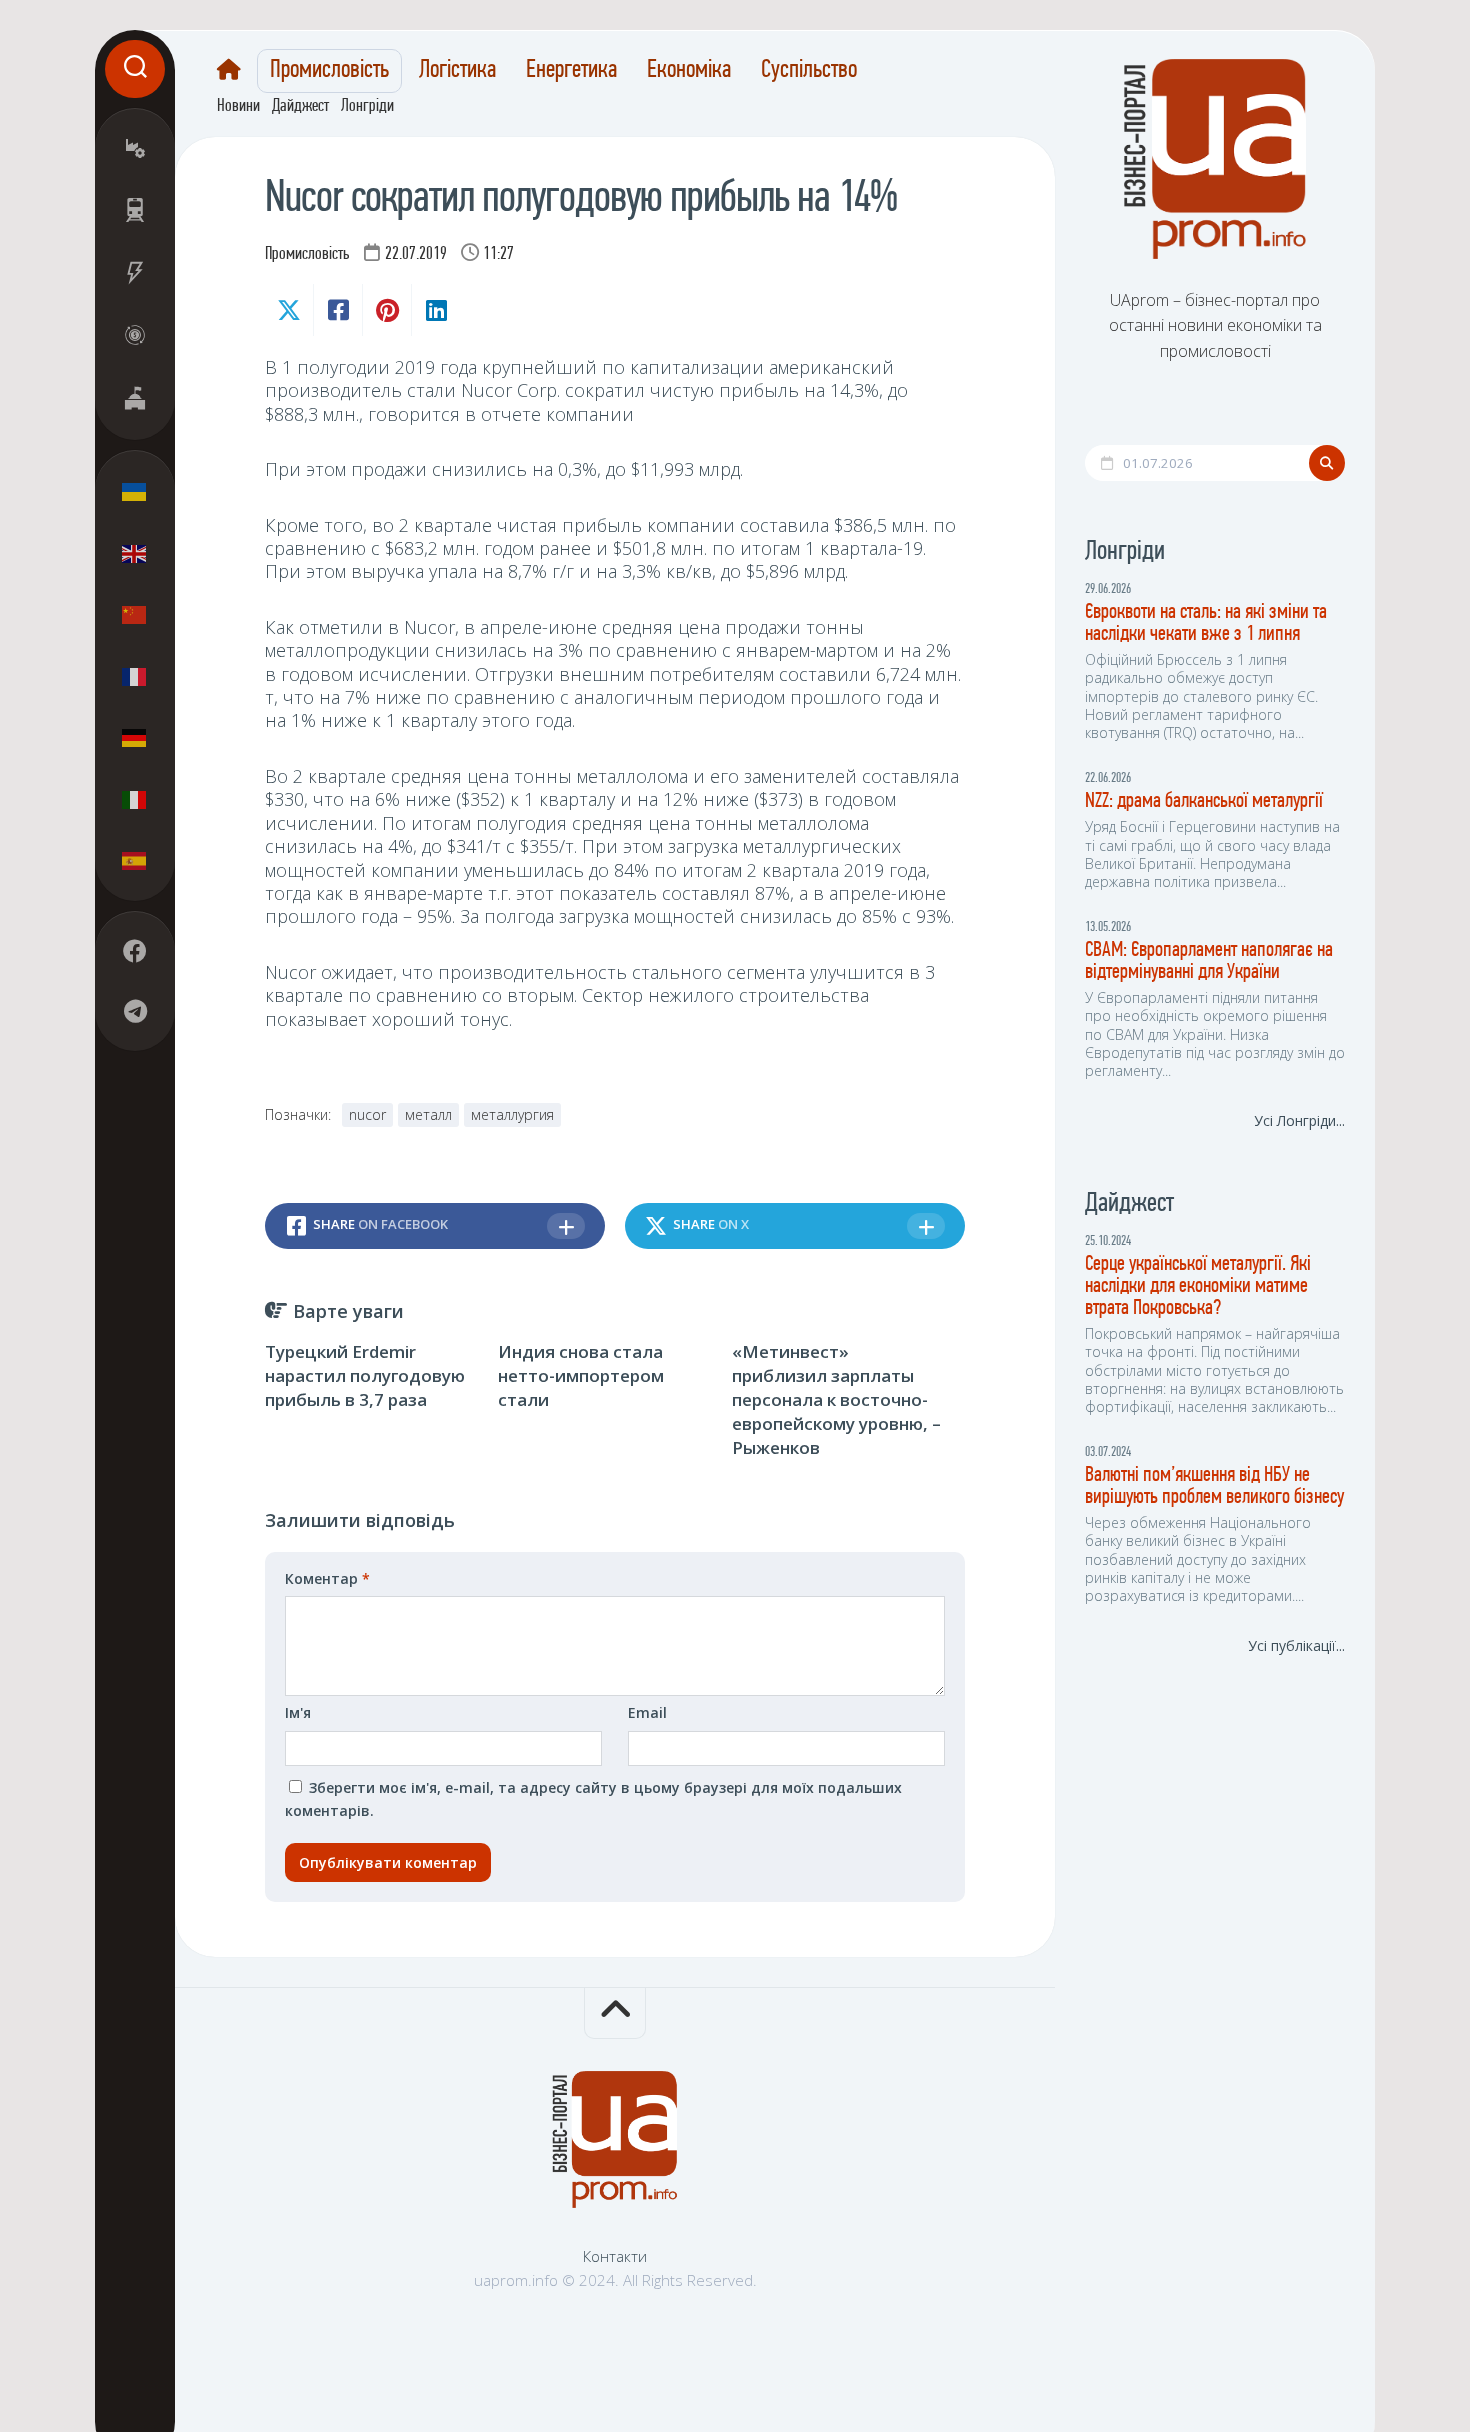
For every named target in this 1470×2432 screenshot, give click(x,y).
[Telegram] (135, 1012)
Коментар (327, 1578)
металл (428, 1114)
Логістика (457, 71)
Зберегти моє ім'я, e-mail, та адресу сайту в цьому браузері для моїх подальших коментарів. (593, 1799)
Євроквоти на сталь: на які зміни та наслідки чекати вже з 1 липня (1206, 623)
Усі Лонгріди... (1299, 1120)
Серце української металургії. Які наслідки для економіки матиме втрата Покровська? (1198, 1286)
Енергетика (571, 71)
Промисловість (329, 71)
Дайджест (300, 107)
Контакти (615, 2256)
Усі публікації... (1296, 1645)
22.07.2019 (416, 255)
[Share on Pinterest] (386, 310)
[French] (135, 676)
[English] (135, 553)
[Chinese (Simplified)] (135, 615)
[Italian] (135, 799)
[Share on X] (289, 310)
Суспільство (809, 71)
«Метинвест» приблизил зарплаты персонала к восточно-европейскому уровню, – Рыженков (836, 1399)
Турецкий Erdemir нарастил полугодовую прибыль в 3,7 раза (365, 1375)
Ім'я (298, 1712)
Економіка (689, 71)
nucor (367, 1114)
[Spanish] (135, 861)
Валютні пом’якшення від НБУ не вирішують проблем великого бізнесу (1214, 1486)
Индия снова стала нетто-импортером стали (581, 1375)
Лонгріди (367, 107)
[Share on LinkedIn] (435, 310)
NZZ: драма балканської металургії (1204, 801)
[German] (135, 738)
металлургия (512, 1114)
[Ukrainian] (135, 492)
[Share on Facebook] (337, 310)
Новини (238, 107)
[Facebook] (135, 952)
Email (647, 1712)
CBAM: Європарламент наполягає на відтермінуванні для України (1209, 961)
